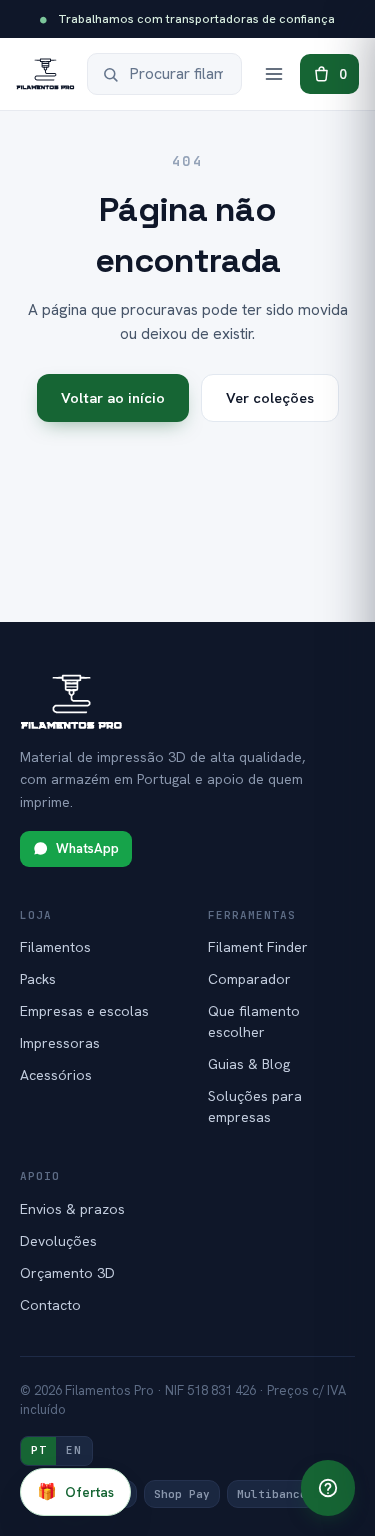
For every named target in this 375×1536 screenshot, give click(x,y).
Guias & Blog (249, 1064)
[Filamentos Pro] (45, 74)
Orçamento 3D (67, 1273)
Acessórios (56, 1075)
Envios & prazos (72, 1209)
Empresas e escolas (84, 1011)
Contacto (50, 1305)
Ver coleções (270, 397)
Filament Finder (258, 947)
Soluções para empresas (255, 1106)
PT (38, 1450)
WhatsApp (87, 848)
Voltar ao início (113, 397)
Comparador (249, 979)
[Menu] (274, 74)
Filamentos (55, 947)
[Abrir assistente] (328, 1488)
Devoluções (58, 1241)
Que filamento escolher (254, 1021)
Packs (38, 979)
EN (73, 1450)
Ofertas (75, 1491)
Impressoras (60, 1043)
